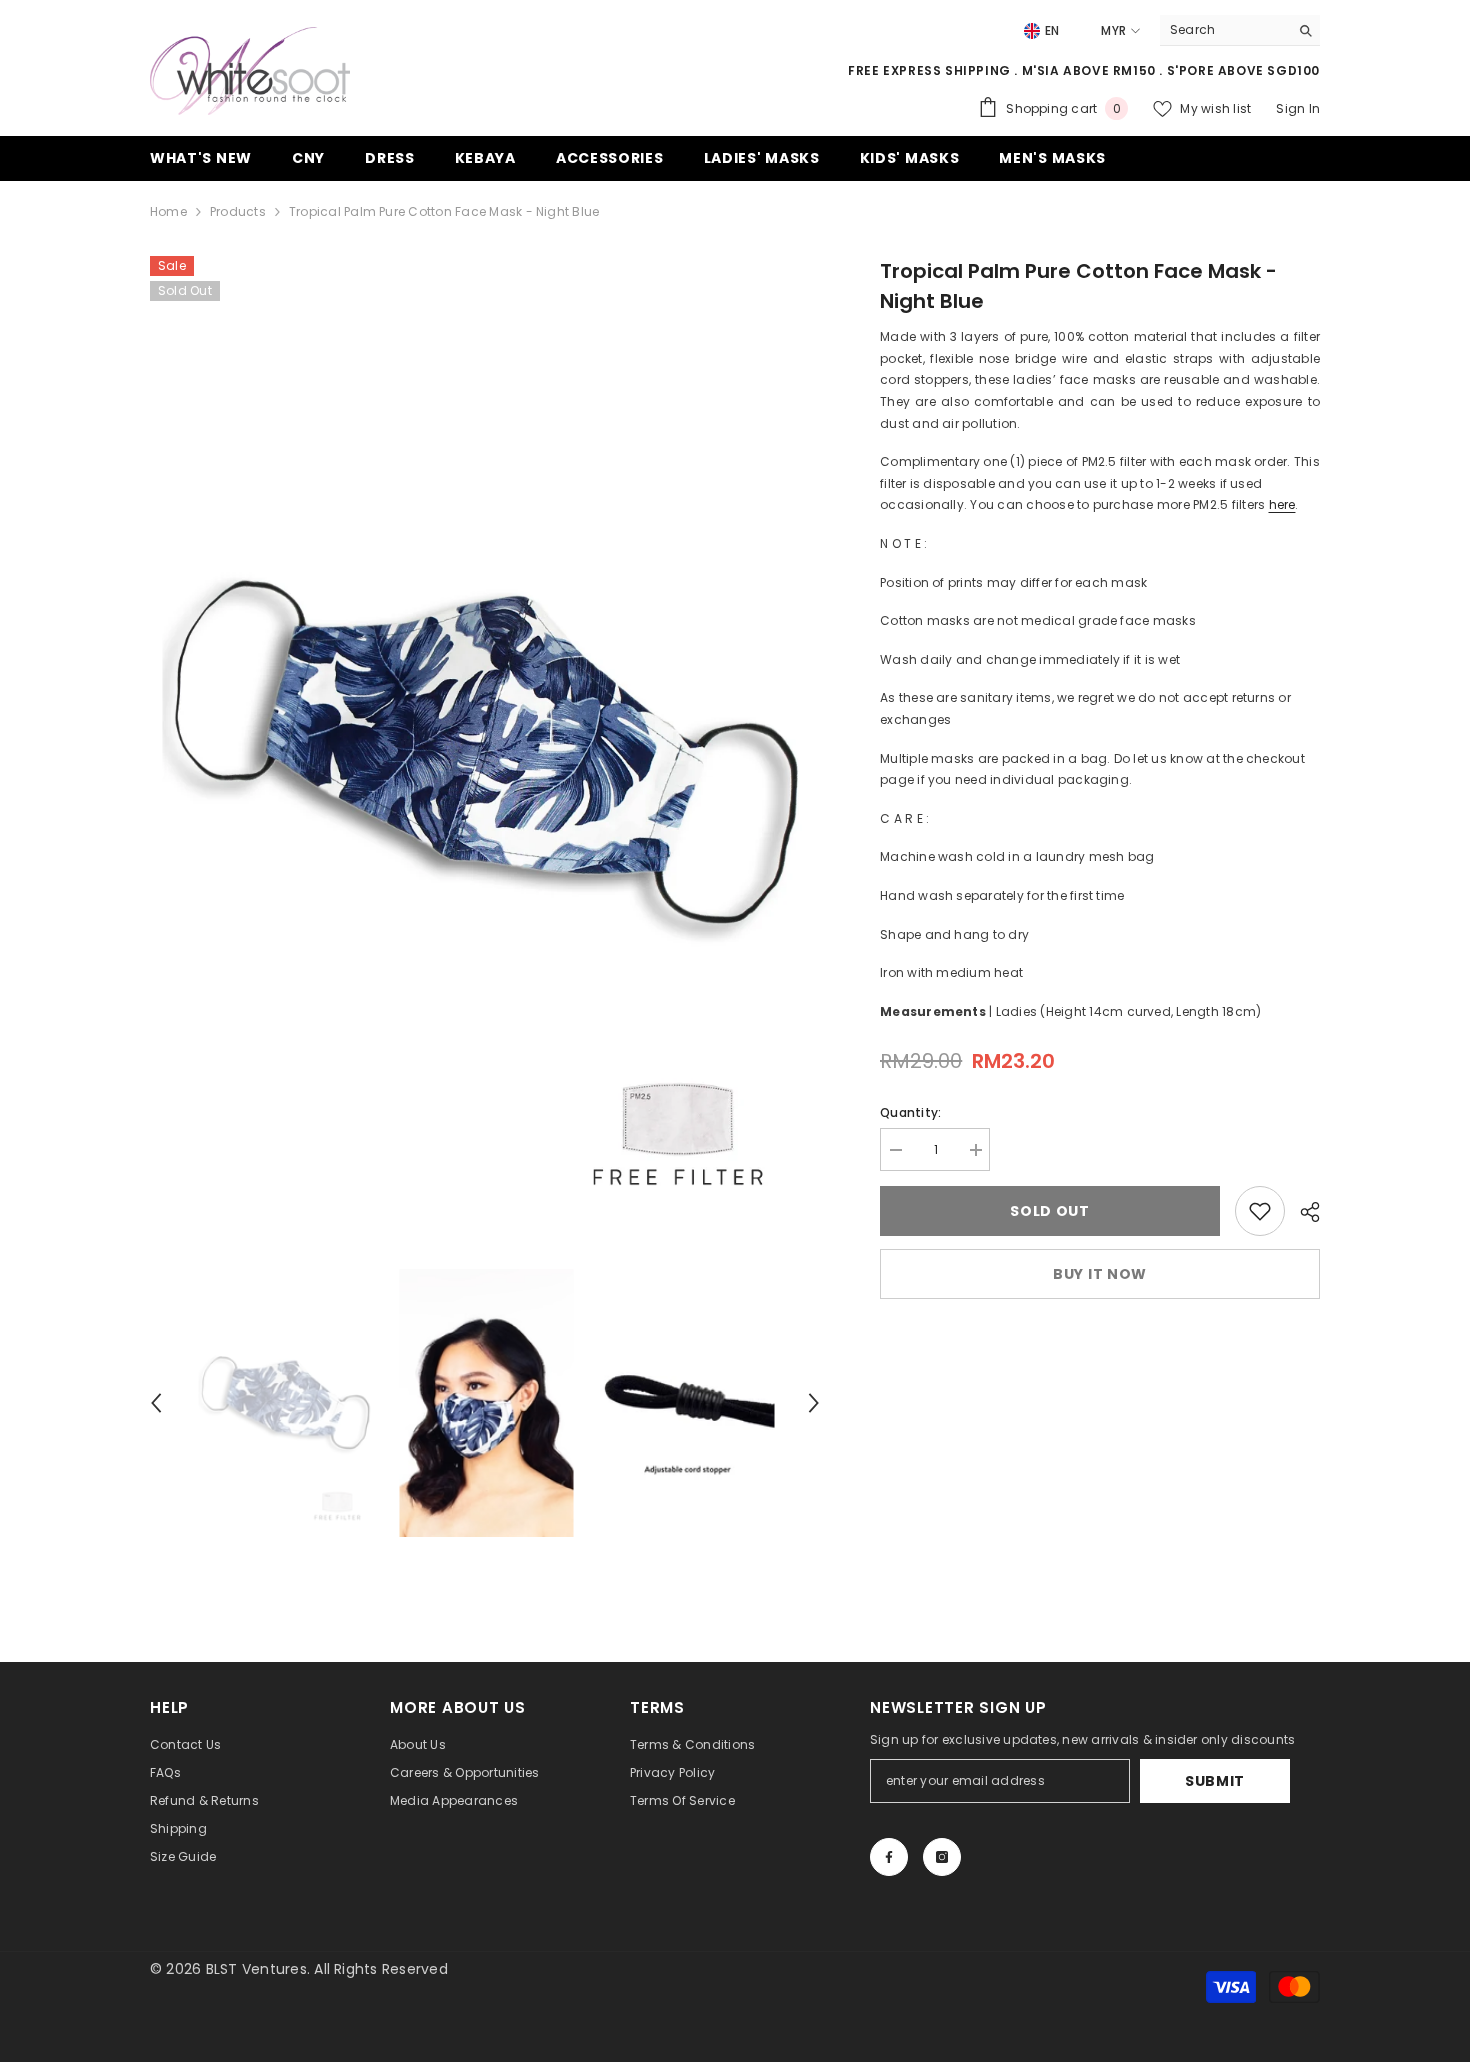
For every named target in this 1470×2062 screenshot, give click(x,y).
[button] (156, 1403)
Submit (1215, 1781)
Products (238, 211)
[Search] (1240, 30)
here (1282, 504)
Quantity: (910, 1112)
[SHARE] (1302, 1212)
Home (168, 211)
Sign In (1298, 108)
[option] (485, 752)
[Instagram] (942, 1857)
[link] (1260, 1211)
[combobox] (1224, 30)
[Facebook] (889, 1857)
